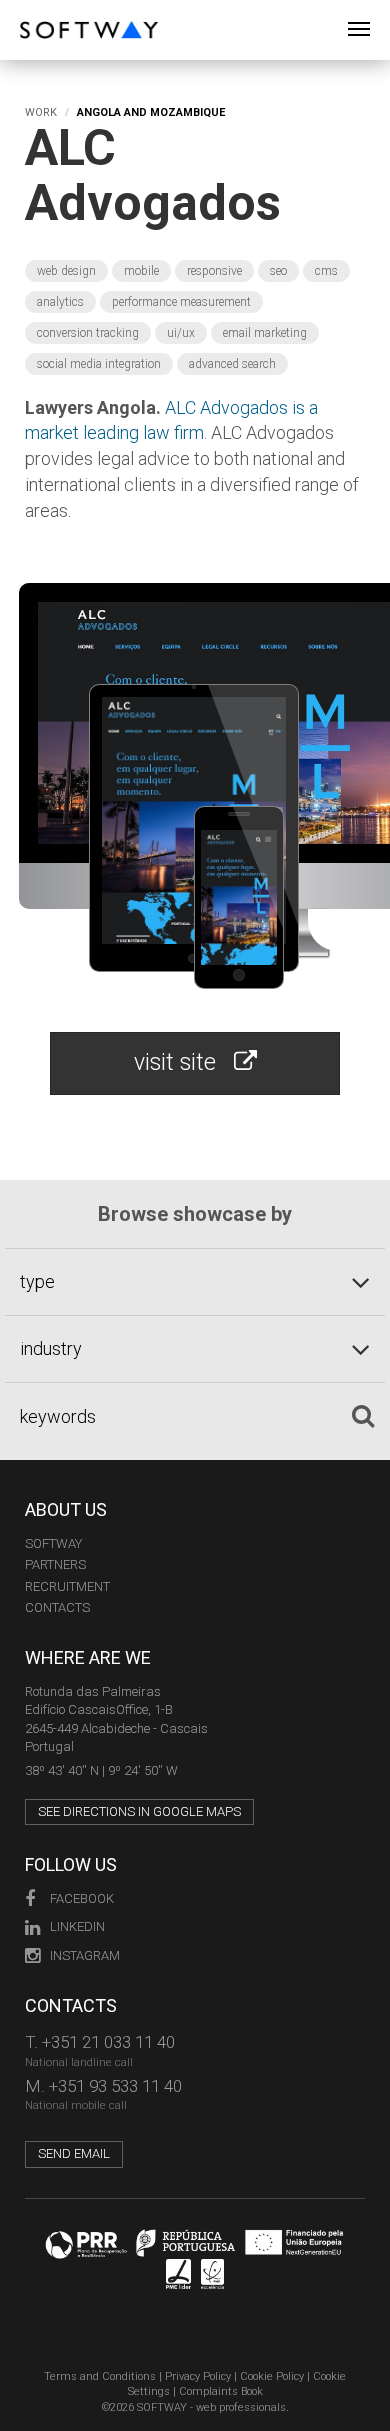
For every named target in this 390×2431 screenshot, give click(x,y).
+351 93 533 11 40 (115, 2086)
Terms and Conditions (100, 2376)
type (37, 1281)
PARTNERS (55, 1564)
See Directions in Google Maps (139, 1811)
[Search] (363, 1416)
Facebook (82, 1898)
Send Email (74, 2153)
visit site (184, 1062)
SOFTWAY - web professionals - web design (34, 10)
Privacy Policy (198, 2376)
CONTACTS (57, 1607)
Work (41, 112)
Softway (53, 1543)
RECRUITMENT (67, 1586)
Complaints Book (221, 2391)
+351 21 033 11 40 (108, 2042)
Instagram (85, 1955)
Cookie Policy (272, 2376)
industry (51, 1348)
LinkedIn (77, 1926)
